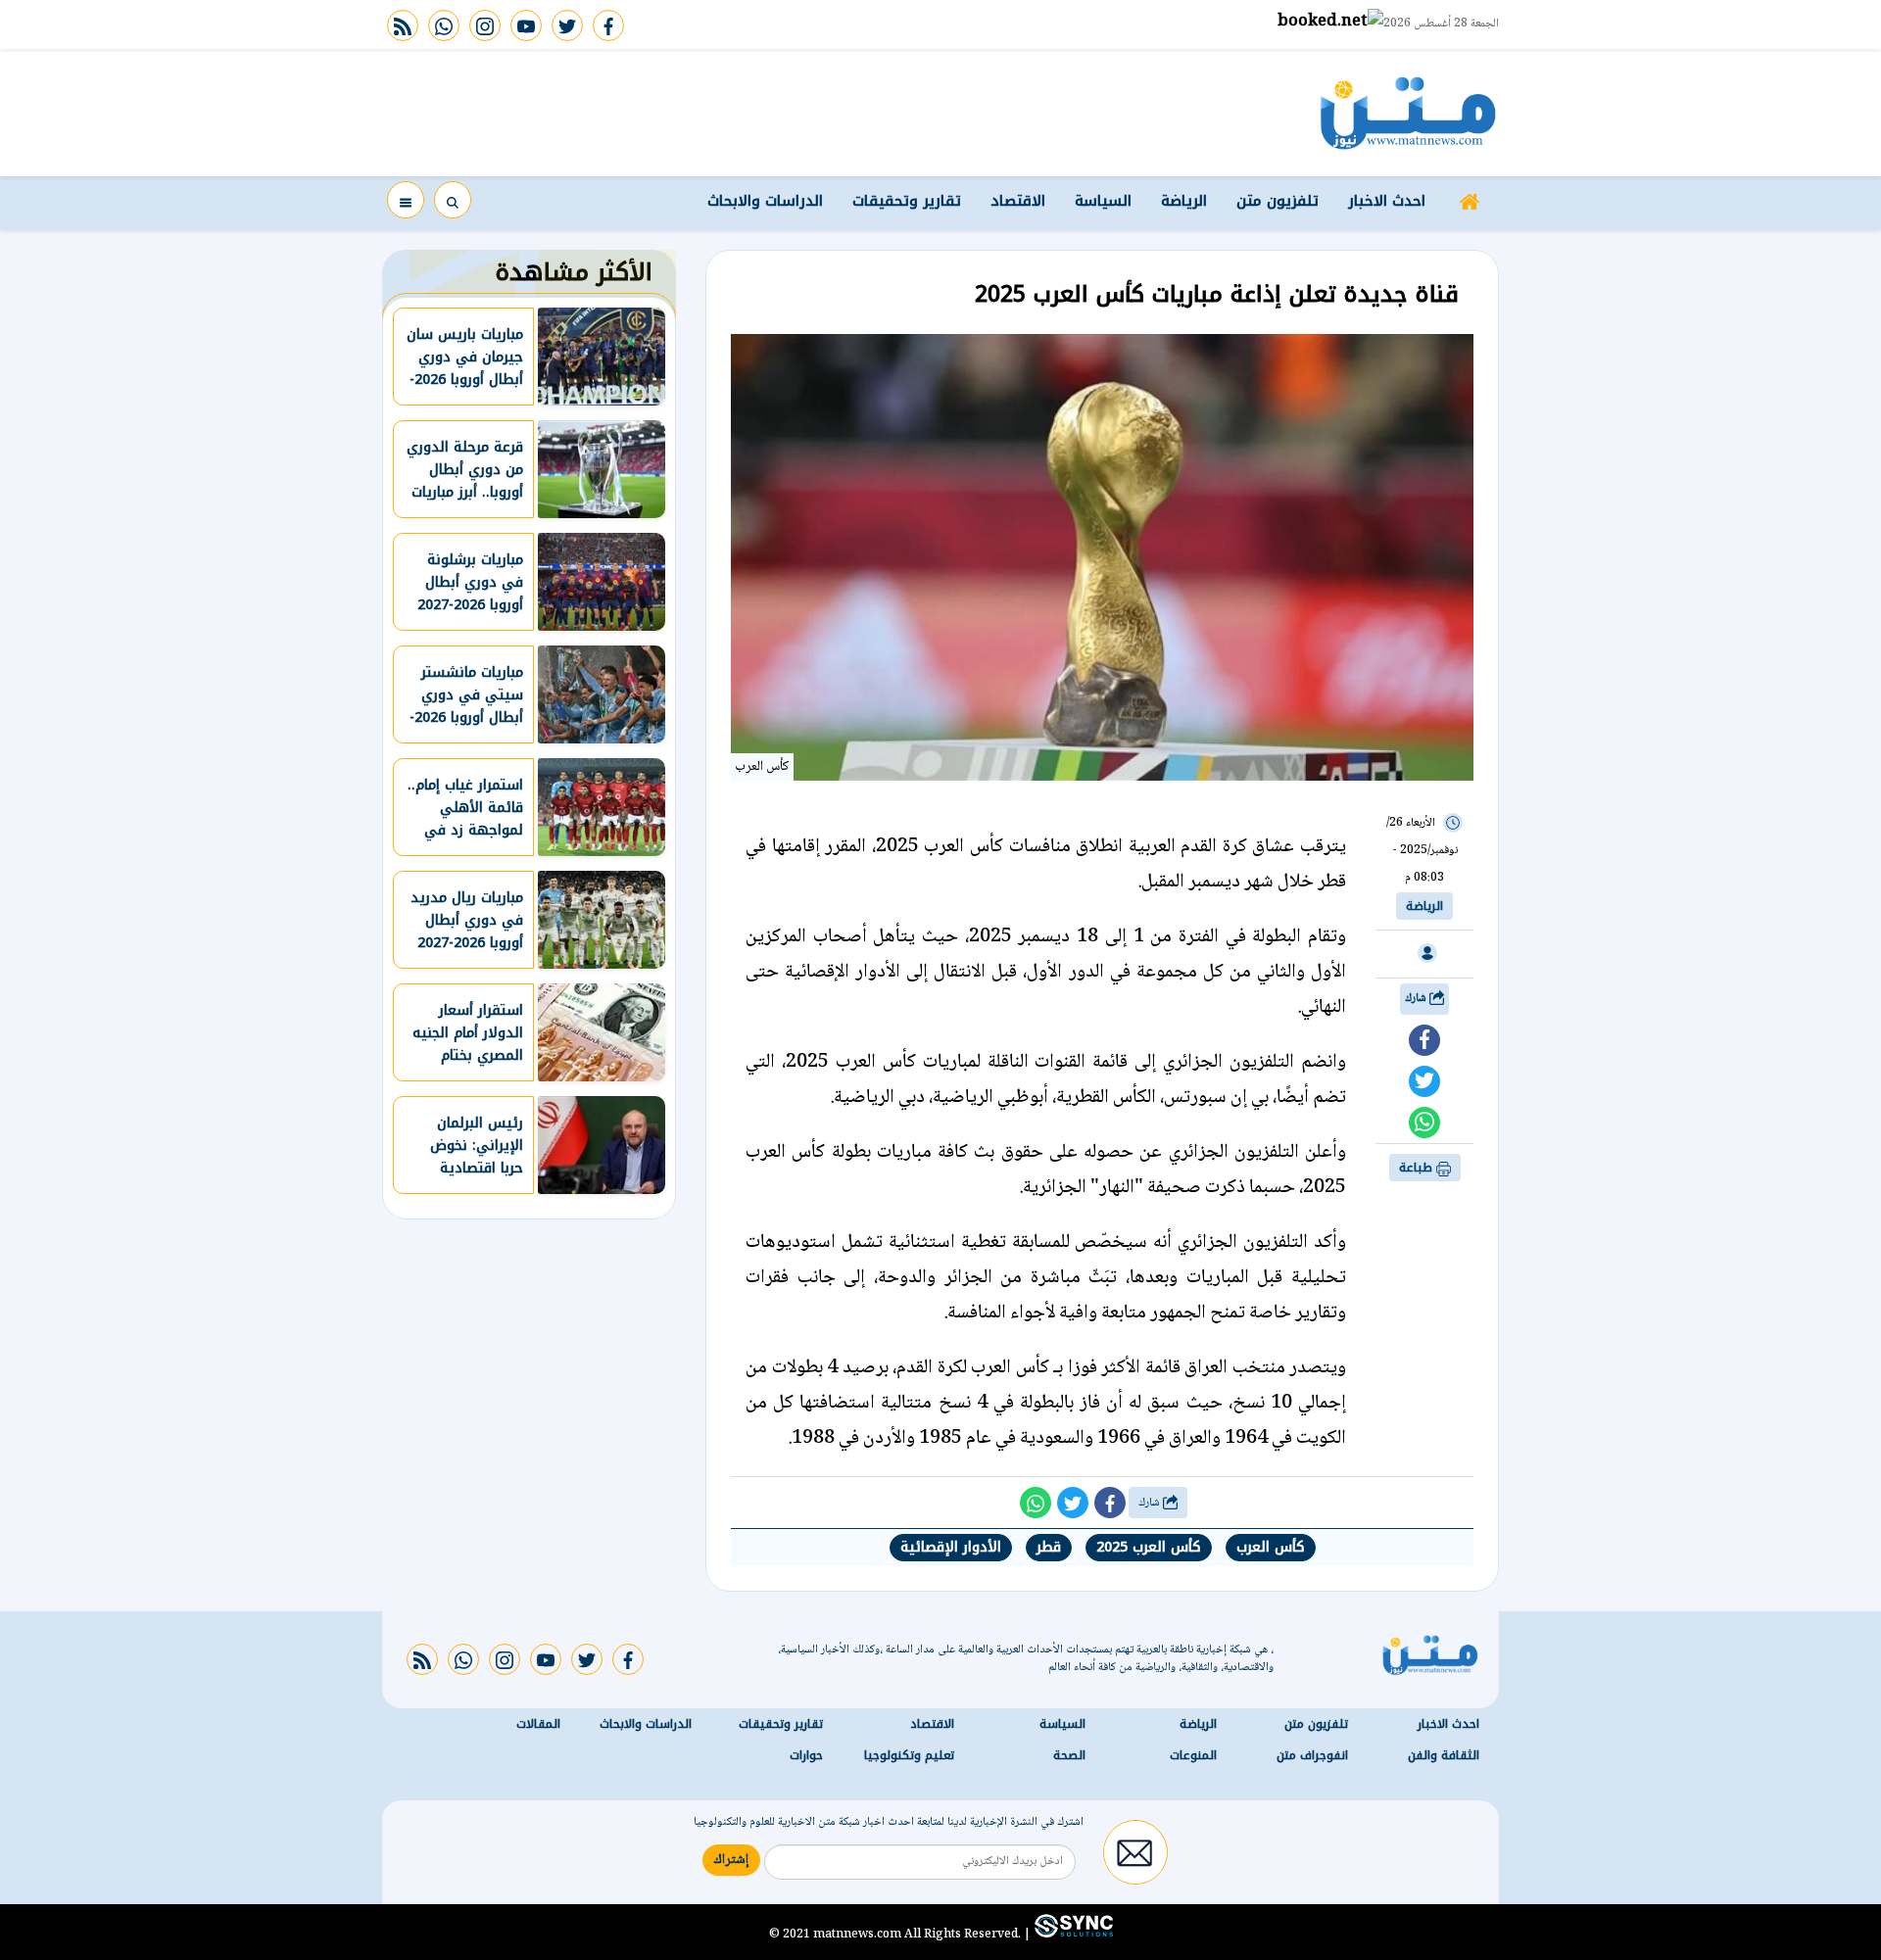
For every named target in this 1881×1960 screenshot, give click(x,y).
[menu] (406, 200)
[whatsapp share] (1424, 1123)
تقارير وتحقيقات (907, 201)
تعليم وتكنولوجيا (909, 1755)
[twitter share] (1424, 1081)
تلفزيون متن (1278, 201)
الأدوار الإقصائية (951, 1547)
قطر (1049, 1547)
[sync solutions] (1072, 1934)
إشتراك (731, 1860)
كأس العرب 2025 (1149, 1547)
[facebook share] (1424, 1040)
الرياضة (1184, 201)
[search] (453, 200)
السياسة (1103, 201)
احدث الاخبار (1387, 201)
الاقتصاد (1018, 201)
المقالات (538, 1724)
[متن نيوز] (1408, 113)
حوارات (806, 1755)
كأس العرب (1271, 1547)
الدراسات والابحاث (765, 201)
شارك (1417, 999)
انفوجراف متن (1312, 1755)
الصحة (1069, 1755)
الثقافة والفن (1444, 1755)
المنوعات (1193, 1755)
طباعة (1418, 1168)
